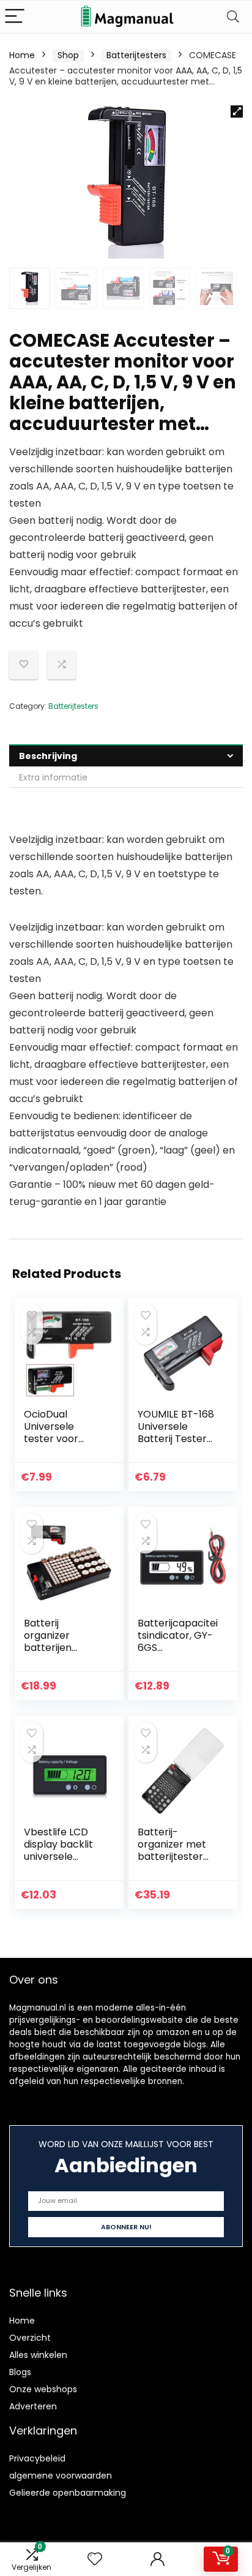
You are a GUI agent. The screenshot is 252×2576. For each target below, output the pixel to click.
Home (22, 55)
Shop (68, 55)
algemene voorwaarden (61, 2476)
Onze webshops (43, 2389)
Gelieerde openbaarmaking (68, 2493)
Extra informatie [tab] (53, 777)
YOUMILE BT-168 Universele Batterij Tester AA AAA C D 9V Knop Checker (176, 1439)
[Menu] (15, 17)
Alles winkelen (38, 2355)
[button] (237, 111)
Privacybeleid (37, 2458)
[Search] (233, 17)
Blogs (20, 2372)
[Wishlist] (95, 2559)
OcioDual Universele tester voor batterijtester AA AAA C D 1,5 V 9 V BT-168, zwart (65, 1445)
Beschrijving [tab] (48, 756)
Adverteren (33, 2406)
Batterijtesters (136, 55)
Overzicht (30, 2338)
